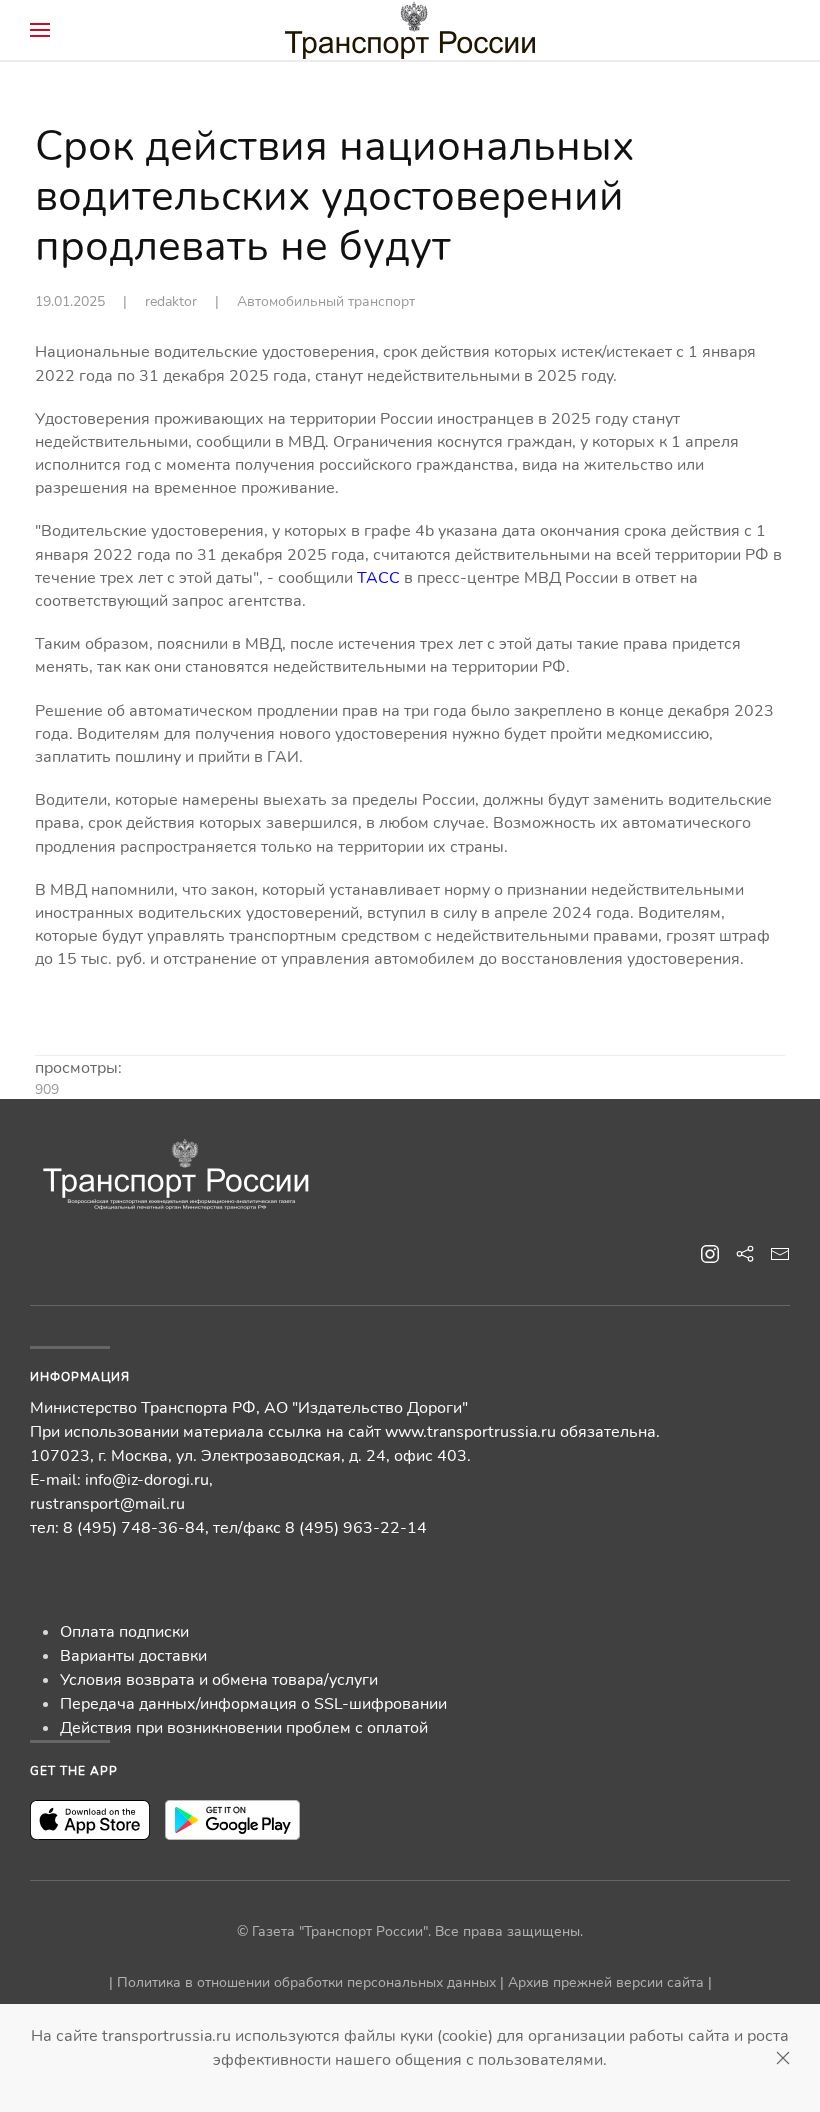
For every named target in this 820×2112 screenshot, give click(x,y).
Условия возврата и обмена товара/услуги (219, 1680)
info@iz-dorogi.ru (147, 1480)
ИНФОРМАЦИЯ (80, 1377)
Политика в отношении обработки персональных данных (306, 1982)
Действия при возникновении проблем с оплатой (244, 1728)
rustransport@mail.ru (107, 1504)
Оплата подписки (124, 1632)
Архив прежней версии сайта (606, 1982)
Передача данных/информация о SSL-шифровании (253, 1704)
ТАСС (378, 578)
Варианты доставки (133, 1656)
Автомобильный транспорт (326, 301)
